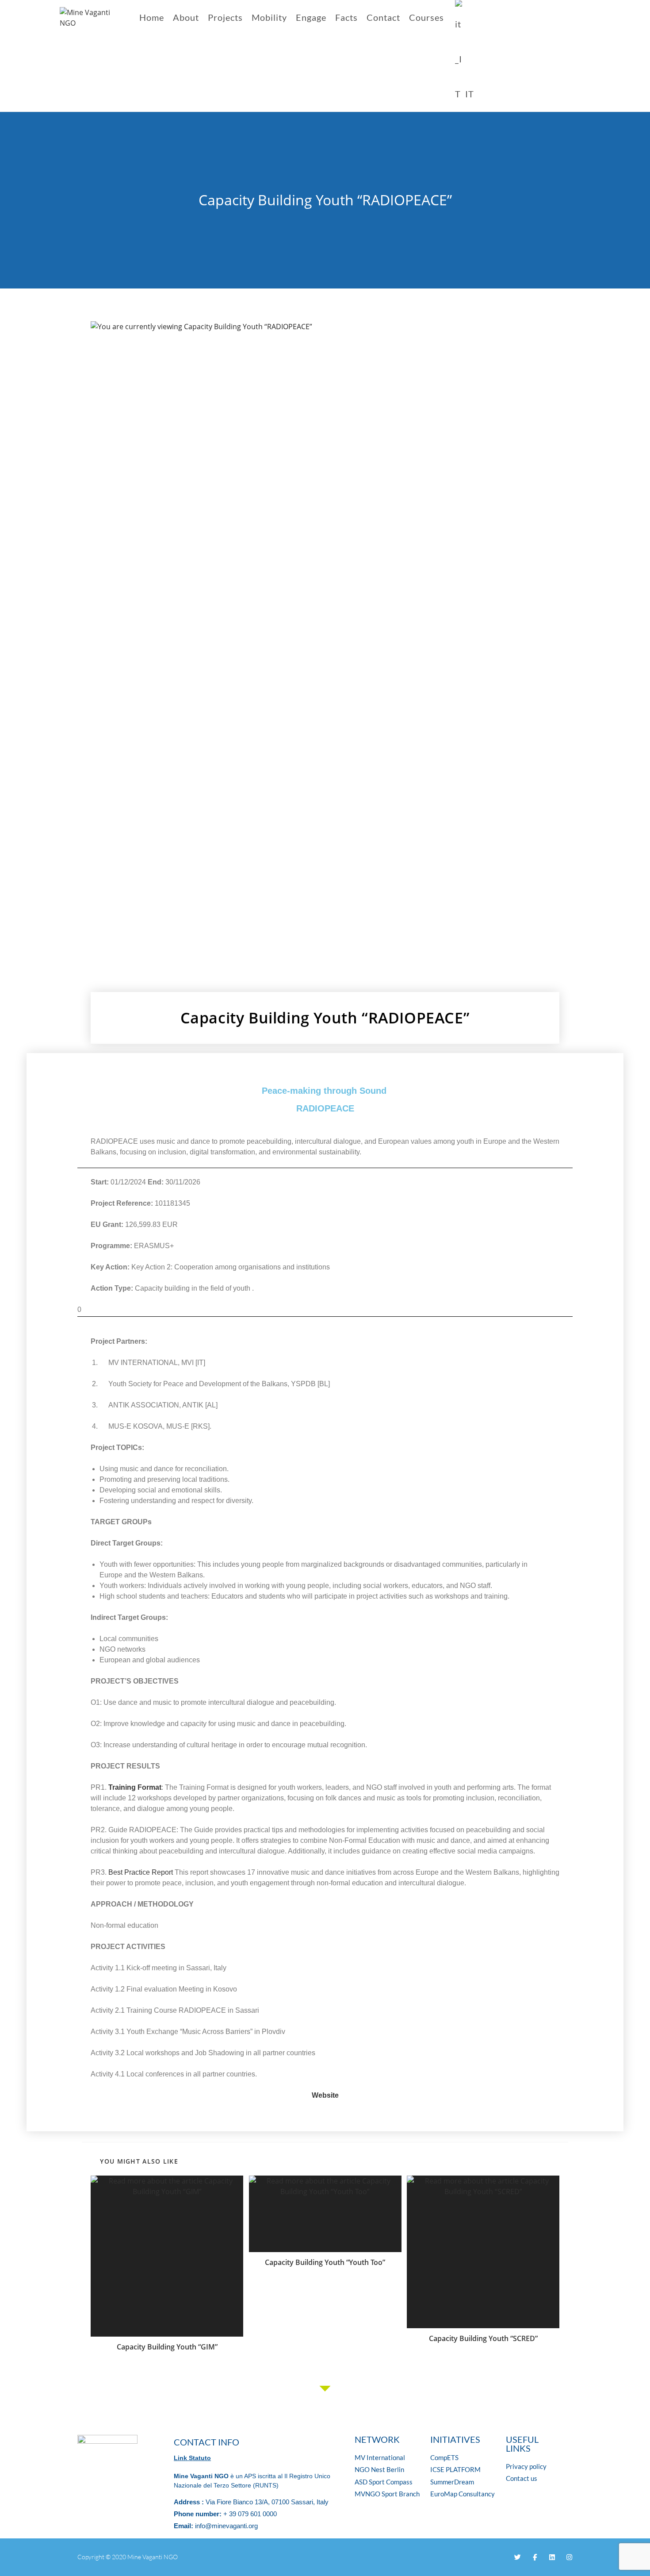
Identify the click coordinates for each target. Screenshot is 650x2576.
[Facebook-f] (535, 2557)
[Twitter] (518, 2557)
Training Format (135, 1787)
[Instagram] (569, 2557)
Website (325, 2095)
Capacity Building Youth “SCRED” (483, 2338)
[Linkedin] (552, 2557)
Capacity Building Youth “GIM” (167, 2347)
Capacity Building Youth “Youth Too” (325, 2262)
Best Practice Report (141, 1872)
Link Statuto (192, 2458)
